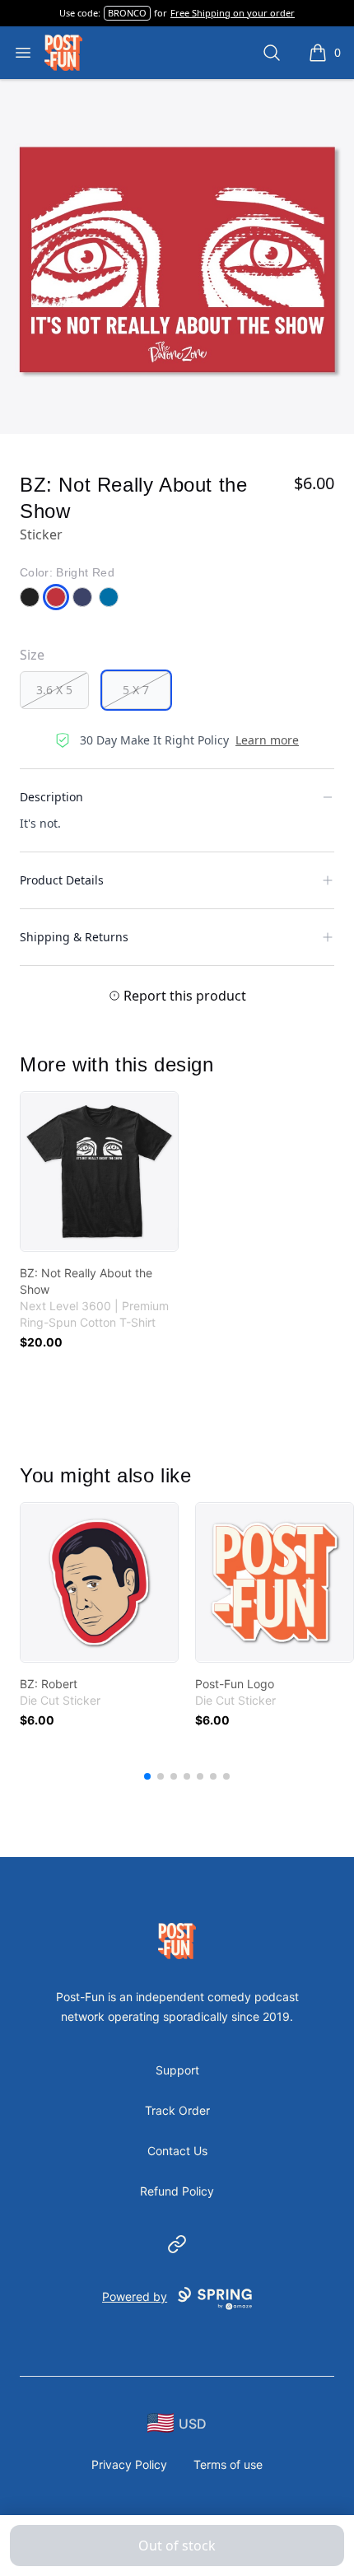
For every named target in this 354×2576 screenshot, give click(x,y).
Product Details (62, 880)
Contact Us (177, 2151)
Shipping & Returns (74, 937)
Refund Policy (177, 2191)
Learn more (267, 740)
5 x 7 (136, 690)
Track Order (177, 2110)
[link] (99, 1171)
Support (177, 2070)
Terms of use (228, 2464)
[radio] (54, 690)
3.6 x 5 (54, 690)
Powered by (135, 2296)
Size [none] (32, 655)
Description (51, 797)
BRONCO (127, 13)
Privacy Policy (129, 2464)
